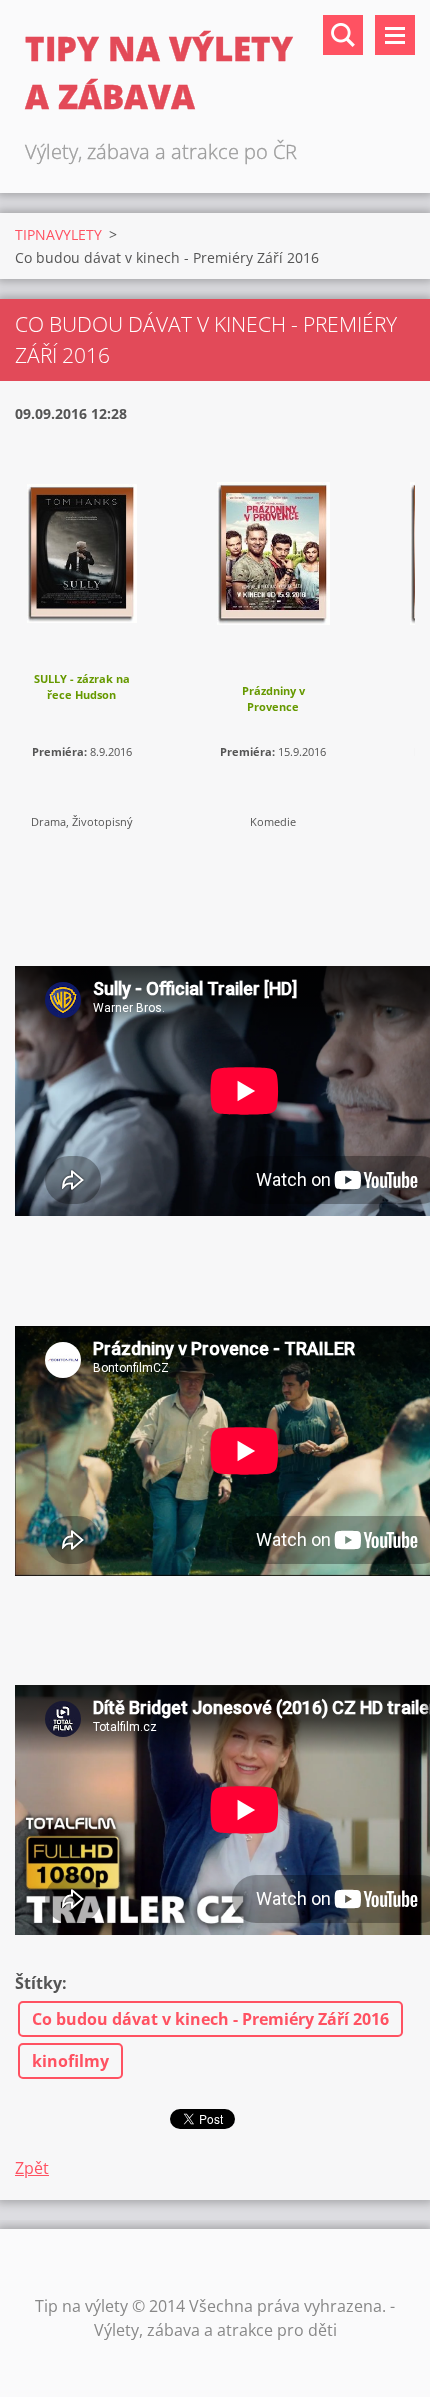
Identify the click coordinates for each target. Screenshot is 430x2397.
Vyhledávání (343, 35)
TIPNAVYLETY (58, 234)
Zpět (32, 2168)
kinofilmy (70, 2061)
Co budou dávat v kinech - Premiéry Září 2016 (210, 2019)
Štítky (38, 1983)
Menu (395, 35)
